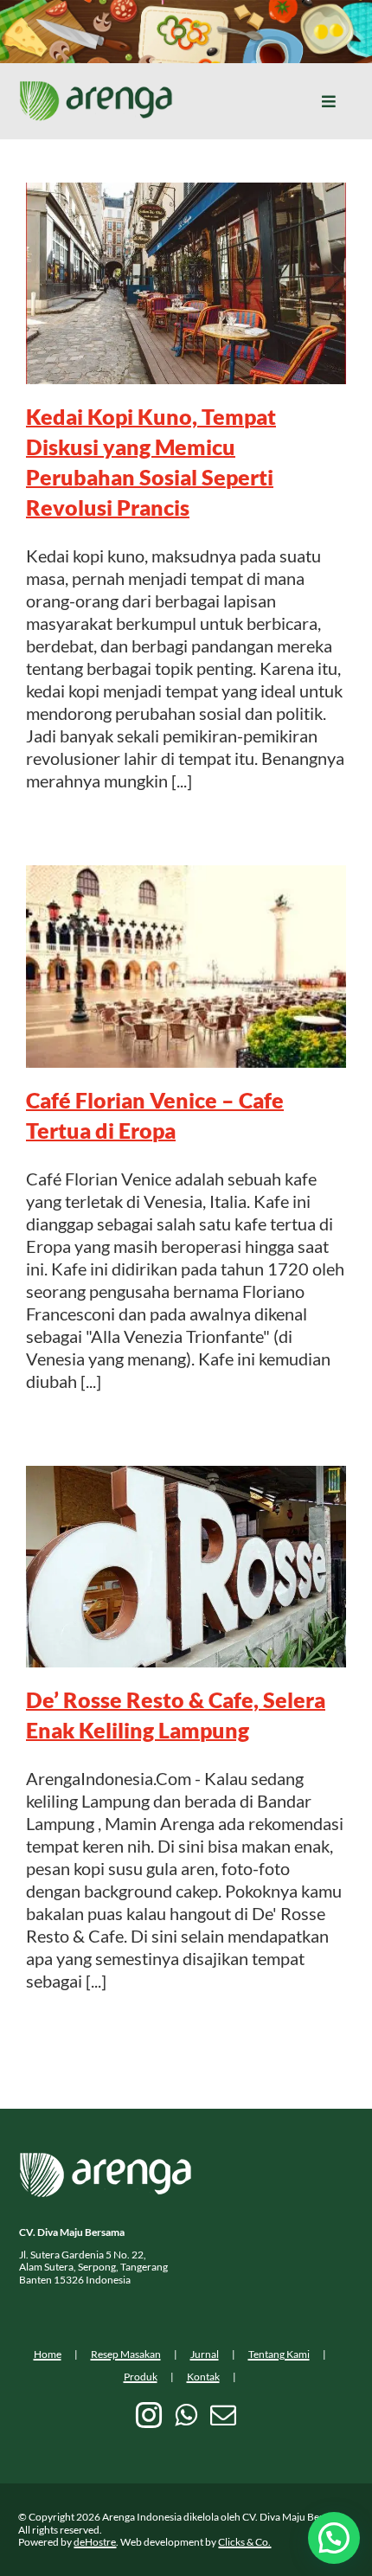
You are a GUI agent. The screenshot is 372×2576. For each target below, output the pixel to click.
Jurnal (205, 2354)
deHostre (95, 2542)
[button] (334, 2538)
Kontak (203, 2377)
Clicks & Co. (244, 2542)
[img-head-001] (96, 89)
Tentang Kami (279, 2354)
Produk (141, 2377)
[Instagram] (149, 2415)
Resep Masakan (126, 2354)
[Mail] (223, 2415)
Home (48, 2354)
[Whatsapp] (186, 2415)
